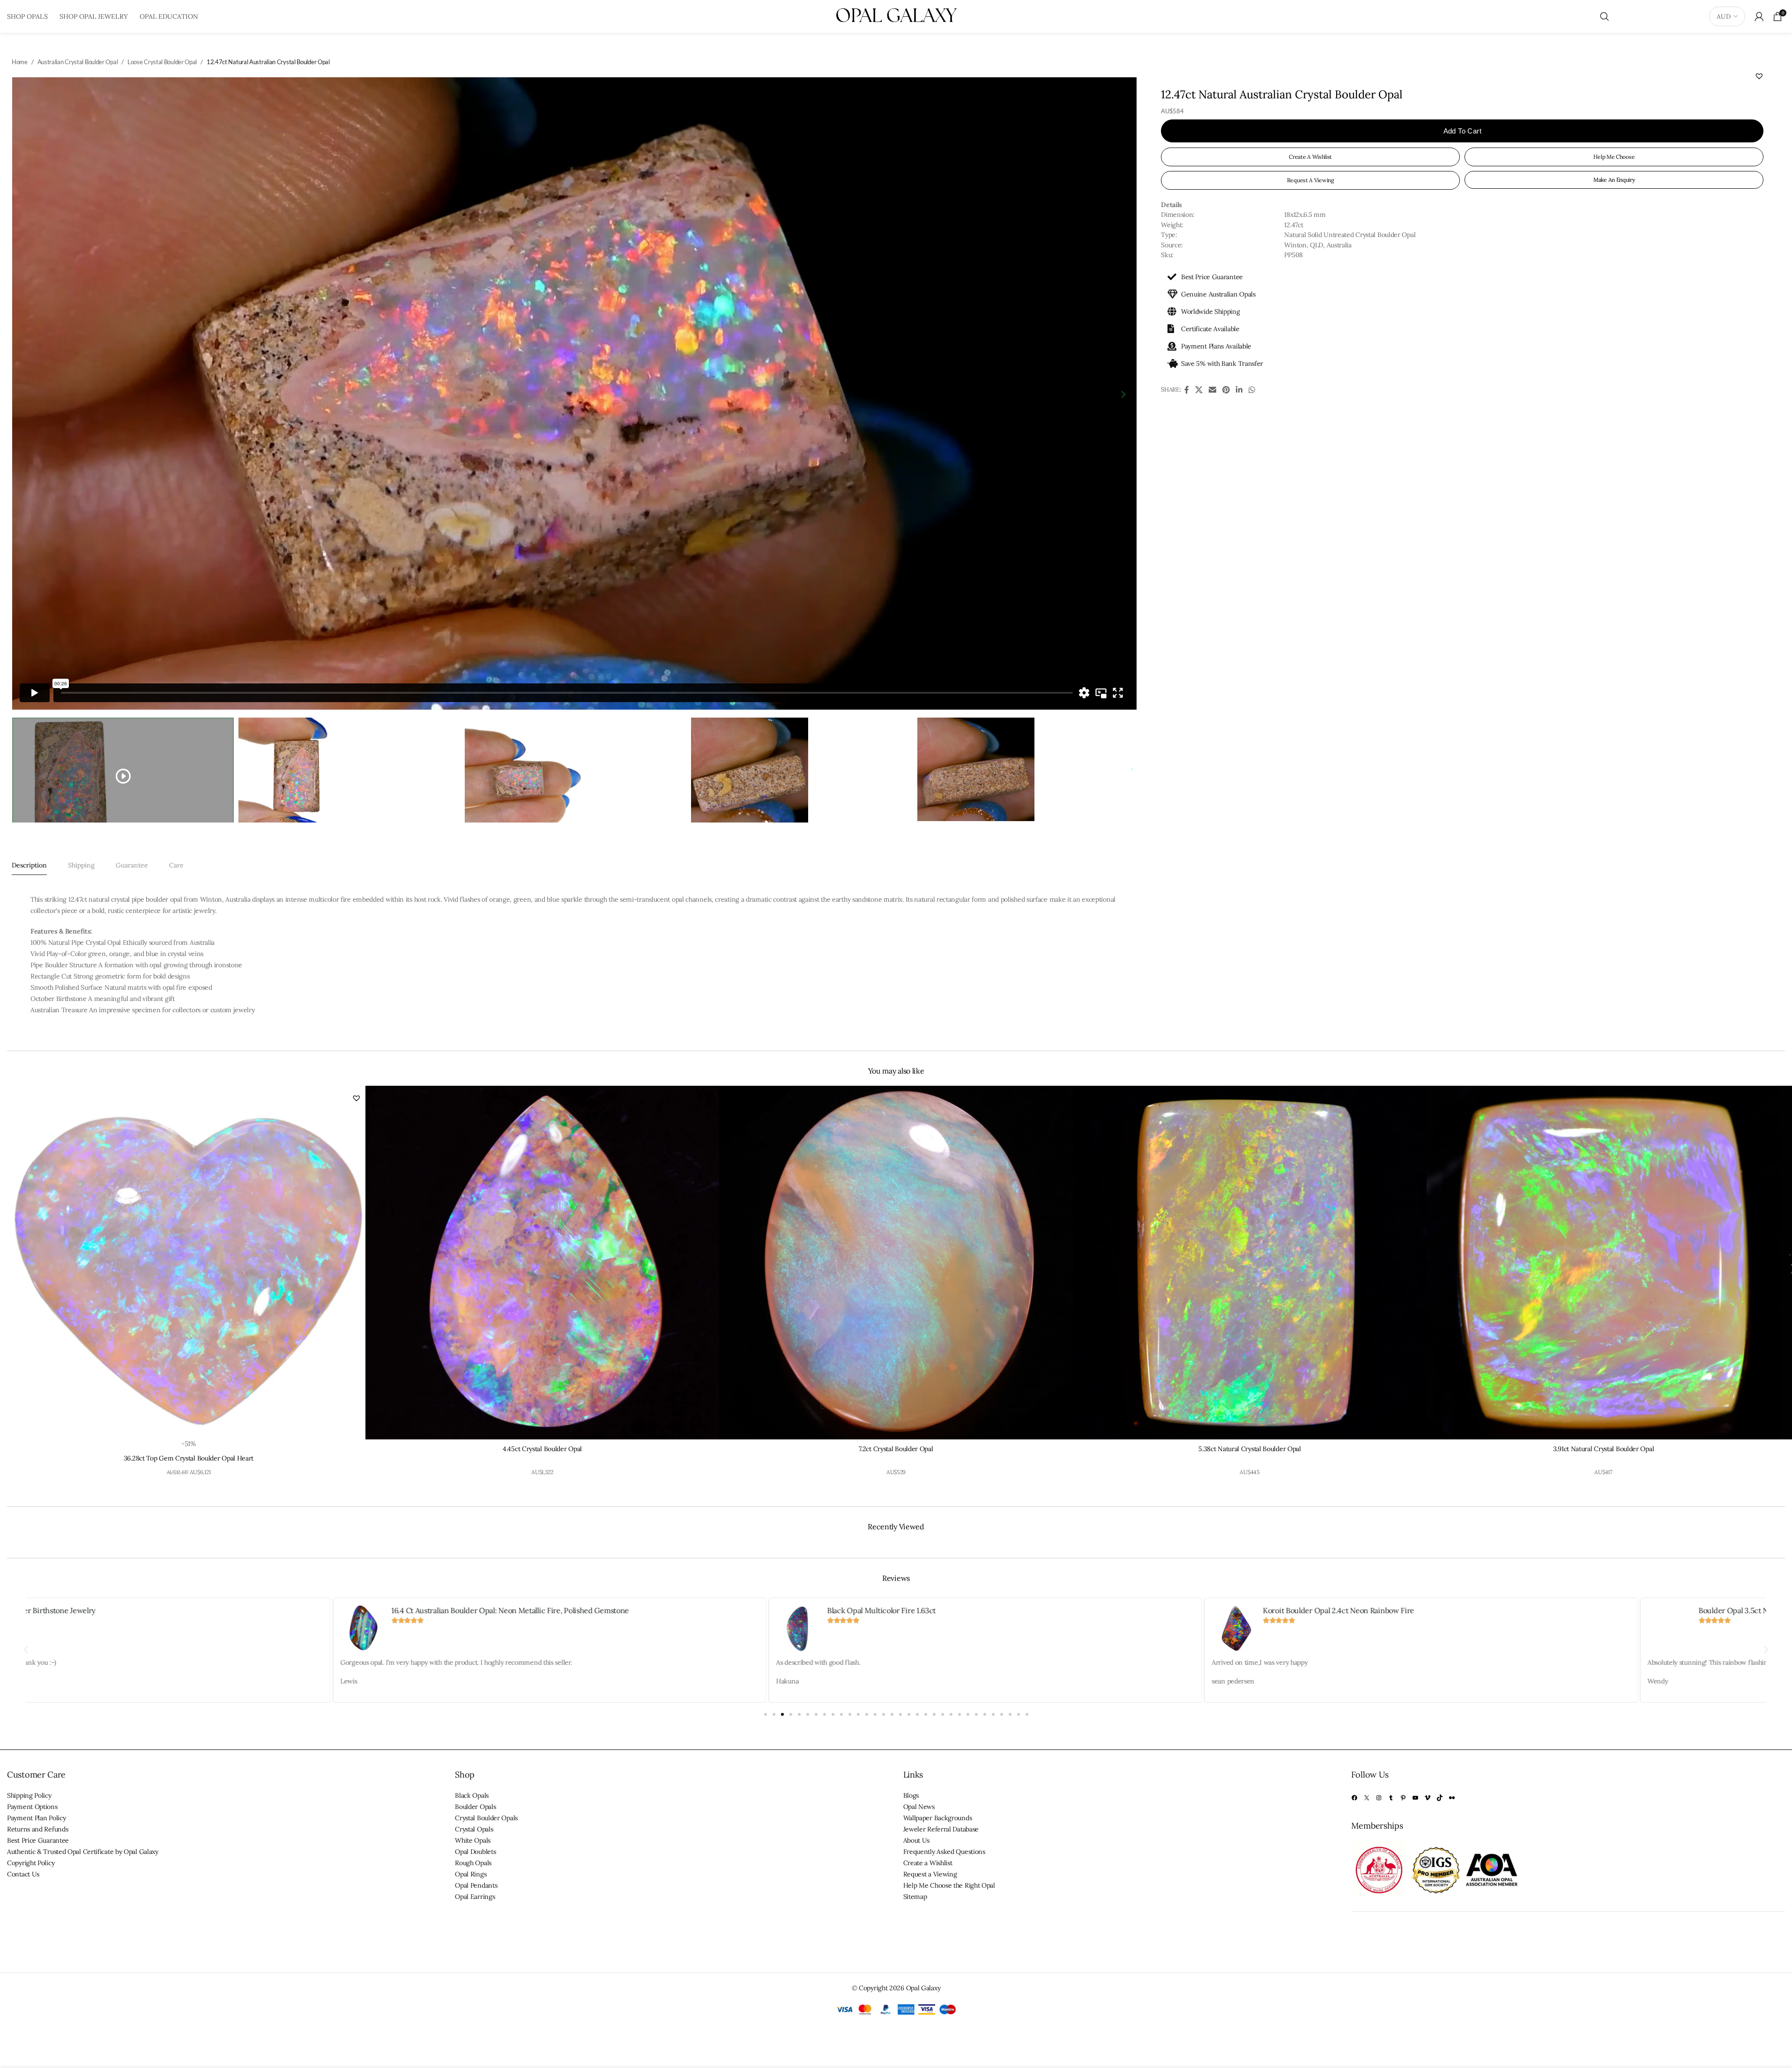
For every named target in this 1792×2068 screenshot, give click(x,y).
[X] (1367, 1798)
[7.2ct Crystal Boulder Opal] (896, 1263)
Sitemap (915, 1897)
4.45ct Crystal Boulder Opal (542, 1449)
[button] (1759, 76)
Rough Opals (473, 1863)
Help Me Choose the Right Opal (949, 1885)
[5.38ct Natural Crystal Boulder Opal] (1250, 1263)
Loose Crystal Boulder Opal (162, 62)
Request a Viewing (930, 1874)
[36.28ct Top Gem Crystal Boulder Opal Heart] (189, 1263)
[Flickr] (1452, 1798)
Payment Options (32, 1807)
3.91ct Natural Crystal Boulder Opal (1604, 1449)
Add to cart (1462, 131)
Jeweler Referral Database (941, 1829)
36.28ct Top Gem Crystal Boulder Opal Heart (189, 1458)
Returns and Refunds (37, 1829)
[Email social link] (1212, 390)
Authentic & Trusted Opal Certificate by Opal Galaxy (83, 1852)
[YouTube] (1415, 1798)
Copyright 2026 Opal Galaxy (900, 1988)
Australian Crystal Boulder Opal (78, 62)
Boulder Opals (475, 1807)
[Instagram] (1379, 1798)
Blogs (911, 1795)
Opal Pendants (476, 1885)
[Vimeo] (1428, 1798)
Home (20, 62)
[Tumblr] (1391, 1798)
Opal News (919, 1807)
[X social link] (1199, 390)
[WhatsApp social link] (1252, 390)
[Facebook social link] (1186, 390)
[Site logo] (896, 16)
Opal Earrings (475, 1897)
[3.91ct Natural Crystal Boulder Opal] (1603, 1263)
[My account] (1759, 16)
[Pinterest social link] (1226, 390)
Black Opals (472, 1795)
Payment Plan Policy (36, 1818)
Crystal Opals (474, 1829)
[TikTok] (1440, 1798)
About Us (917, 1840)
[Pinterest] (1403, 1798)
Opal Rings (471, 1874)
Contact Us (23, 1874)
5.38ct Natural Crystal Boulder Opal (1250, 1449)
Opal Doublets (475, 1852)
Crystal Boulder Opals (486, 1818)
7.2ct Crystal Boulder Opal (896, 1449)
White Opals (473, 1840)
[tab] (29, 865)
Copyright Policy (31, 1863)
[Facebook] (1354, 1798)
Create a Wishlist (928, 1863)
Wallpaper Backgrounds (938, 1818)
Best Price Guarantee (38, 1840)
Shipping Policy (29, 1795)
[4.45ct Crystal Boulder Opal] (542, 1263)
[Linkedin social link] (1239, 390)
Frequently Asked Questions (944, 1852)
